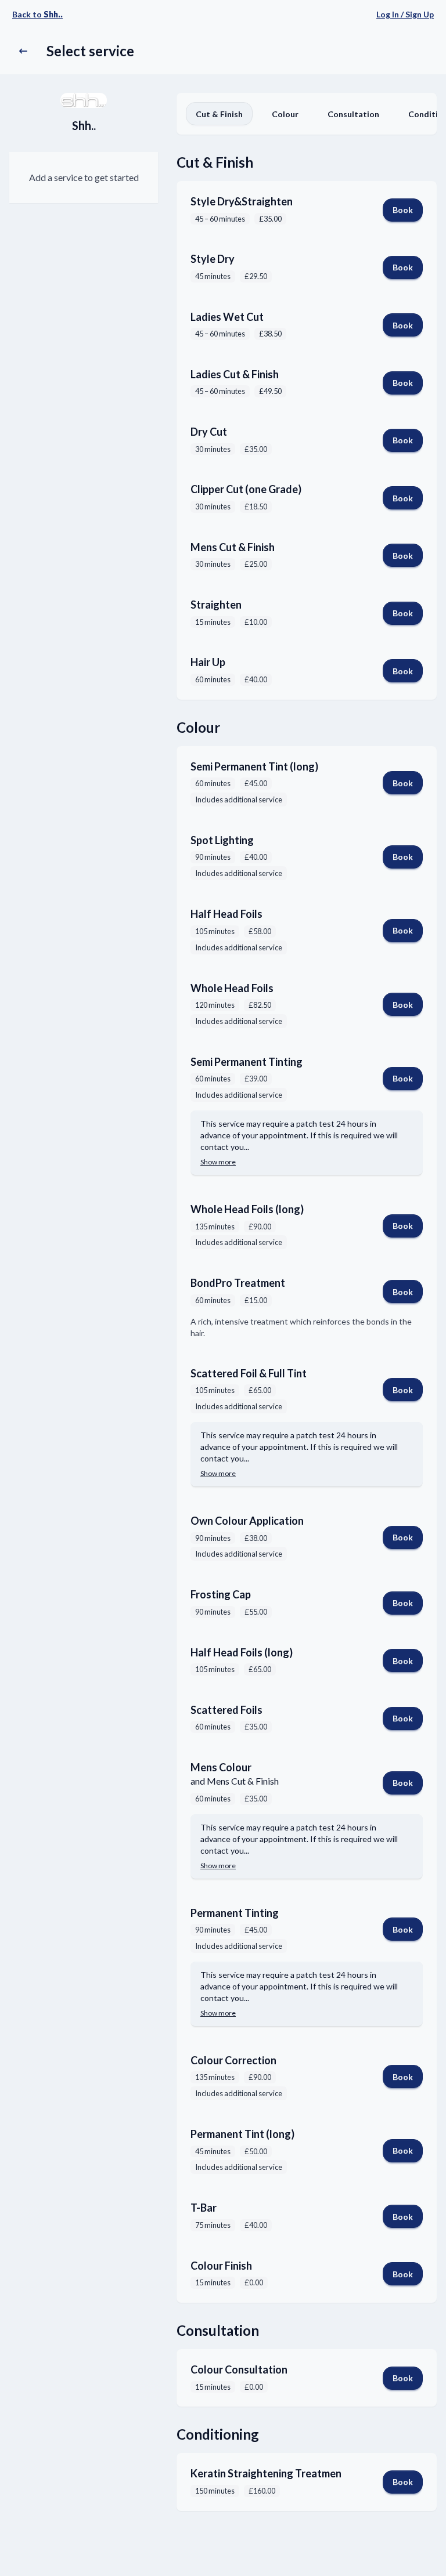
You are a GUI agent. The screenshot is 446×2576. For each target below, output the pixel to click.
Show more (218, 1162)
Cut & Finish (219, 114)
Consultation (353, 114)
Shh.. (84, 125)
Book (403, 210)
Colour (285, 114)
